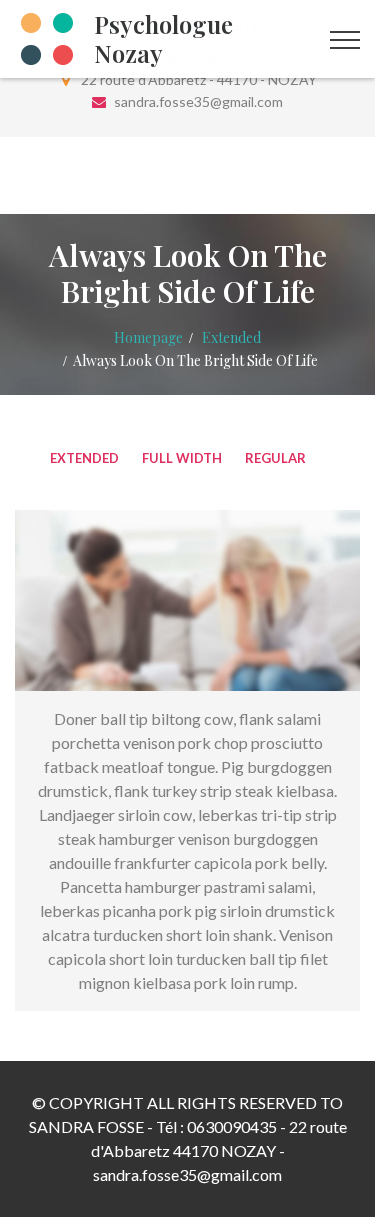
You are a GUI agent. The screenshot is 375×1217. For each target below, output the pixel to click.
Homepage (148, 337)
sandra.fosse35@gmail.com (198, 101)
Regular (275, 458)
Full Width (182, 458)
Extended (231, 337)
